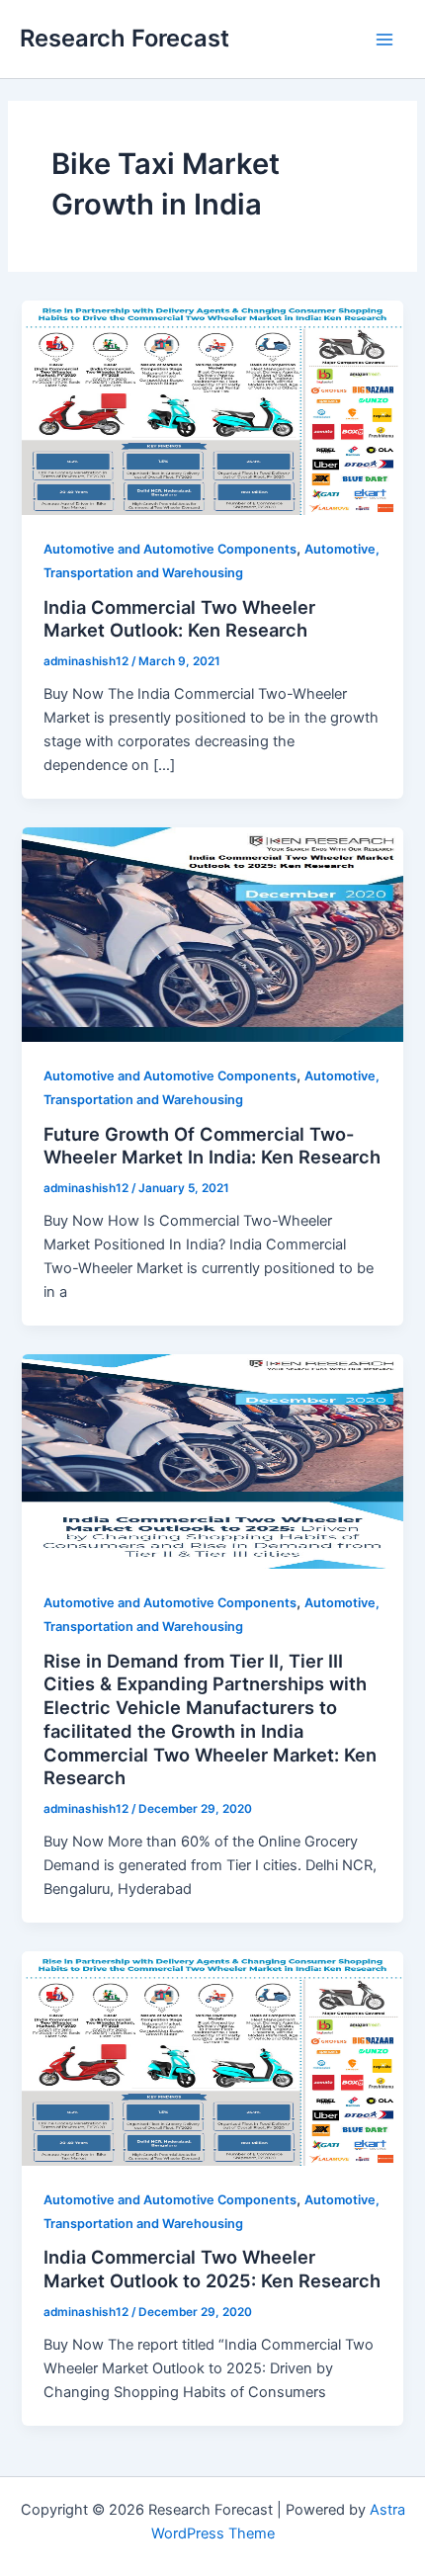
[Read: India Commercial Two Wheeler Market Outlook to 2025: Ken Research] (212, 2057)
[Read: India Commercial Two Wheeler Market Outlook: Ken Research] (212, 407)
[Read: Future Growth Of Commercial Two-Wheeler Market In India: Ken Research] (212, 934)
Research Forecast (125, 38)
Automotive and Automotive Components (170, 549)
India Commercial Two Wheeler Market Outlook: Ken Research (179, 619)
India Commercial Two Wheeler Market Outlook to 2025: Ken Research (212, 2269)
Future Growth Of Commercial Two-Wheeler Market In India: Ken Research (212, 1146)
